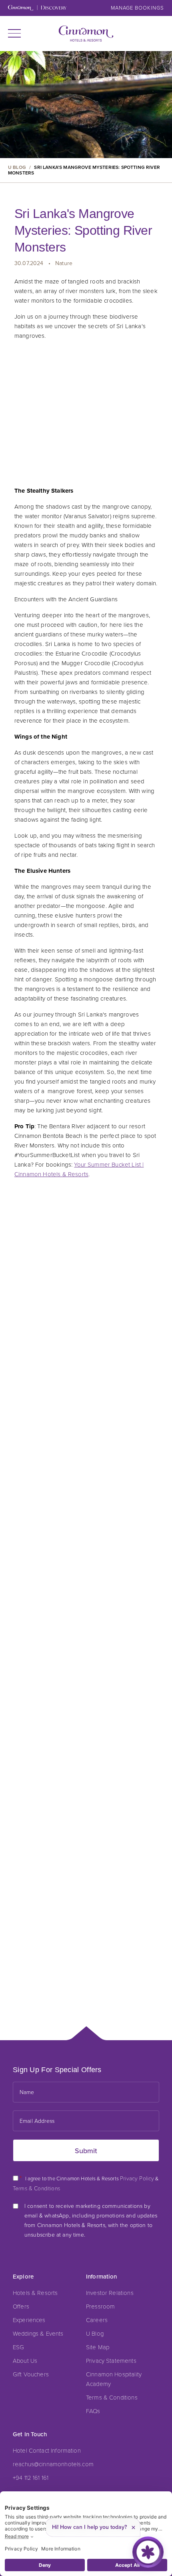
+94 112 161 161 (31, 2477)
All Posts (86, 1294)
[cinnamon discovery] (37, 9)
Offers (21, 2306)
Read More (31, 1514)
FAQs (93, 2411)
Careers (97, 2320)
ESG (18, 2347)
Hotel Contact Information (47, 2450)
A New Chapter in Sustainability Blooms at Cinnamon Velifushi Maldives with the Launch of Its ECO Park (83, 1959)
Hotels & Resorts (35, 2293)
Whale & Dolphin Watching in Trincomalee (77, 1492)
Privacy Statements (111, 2360)
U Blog (95, 2333)
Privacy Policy (137, 2178)
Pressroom (100, 2306)
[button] (14, 33)
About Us (25, 2360)
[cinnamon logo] (86, 34)
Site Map (98, 2347)
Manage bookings (137, 8)
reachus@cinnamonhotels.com (53, 2464)
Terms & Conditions (112, 2397)
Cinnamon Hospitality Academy (114, 2379)
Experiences (29, 2320)
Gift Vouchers (31, 2374)
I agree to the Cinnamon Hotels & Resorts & (86, 2183)
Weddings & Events (38, 2333)
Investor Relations (110, 2293)
